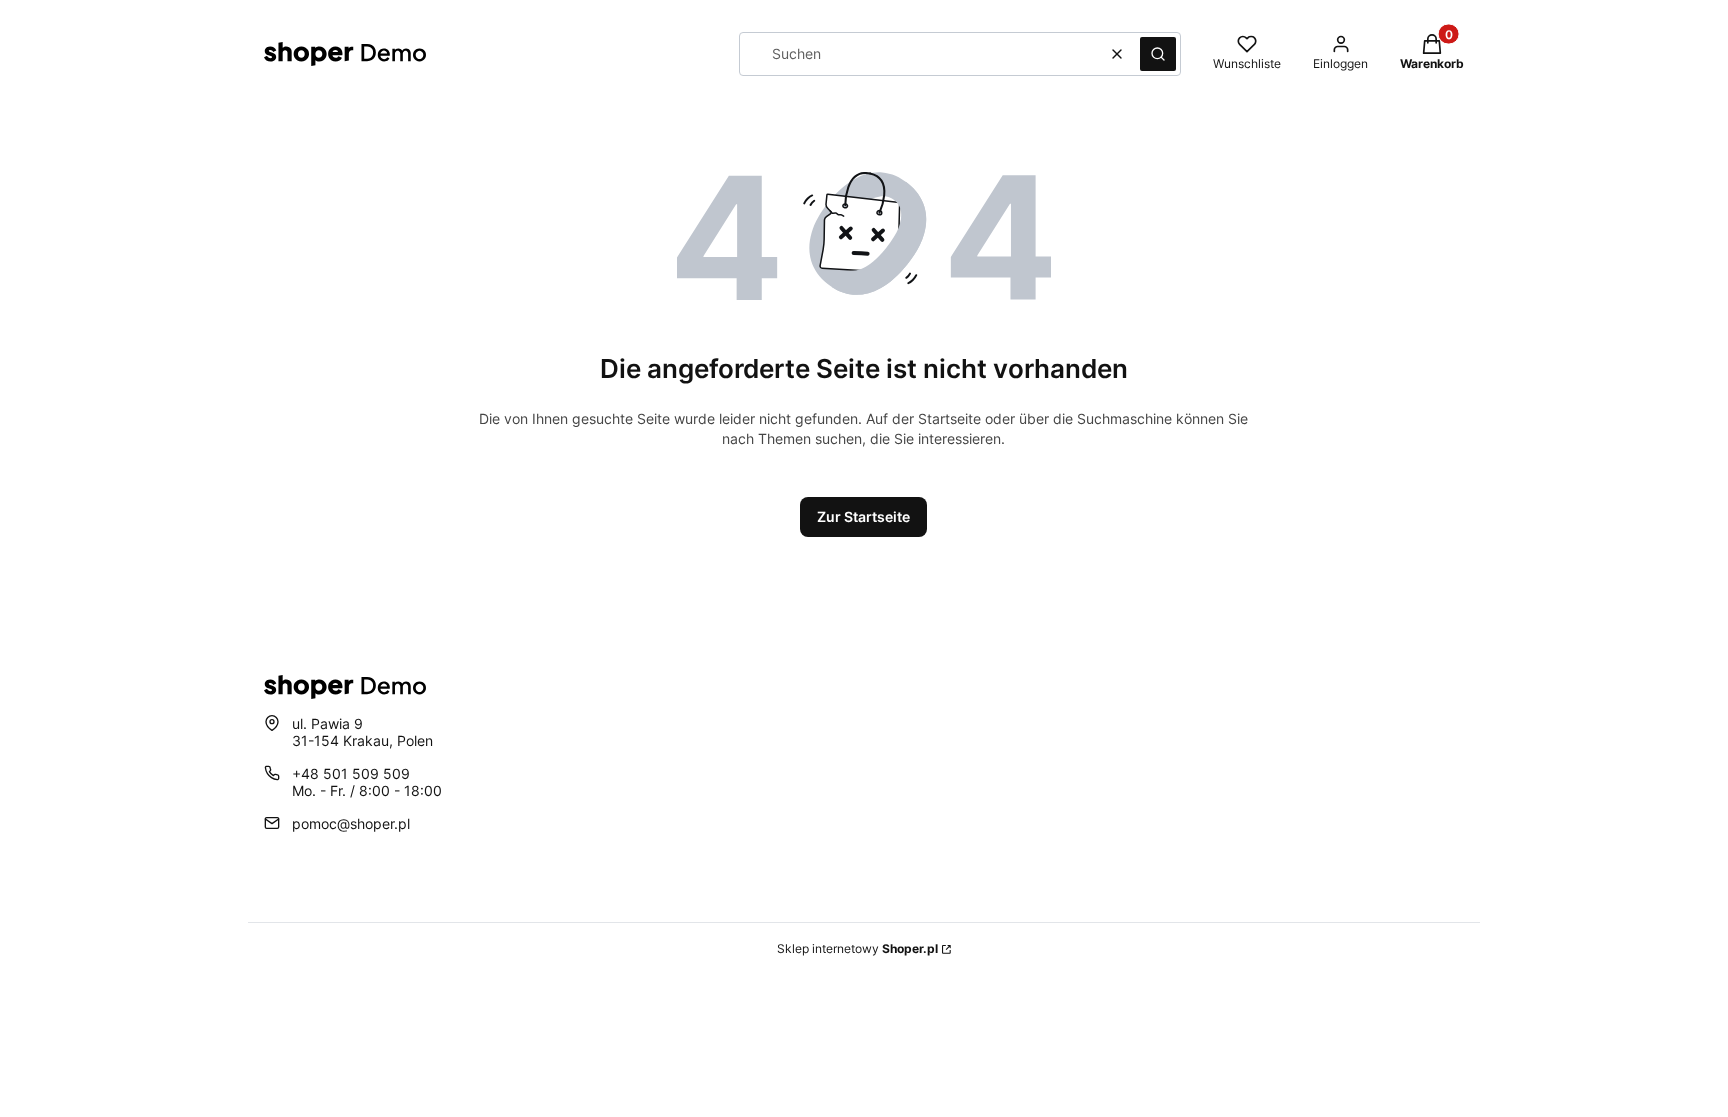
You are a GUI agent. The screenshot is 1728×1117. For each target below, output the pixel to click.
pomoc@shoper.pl (351, 823)
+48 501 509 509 (351, 773)
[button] (1158, 54)
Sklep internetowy (857, 948)
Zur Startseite (863, 516)
